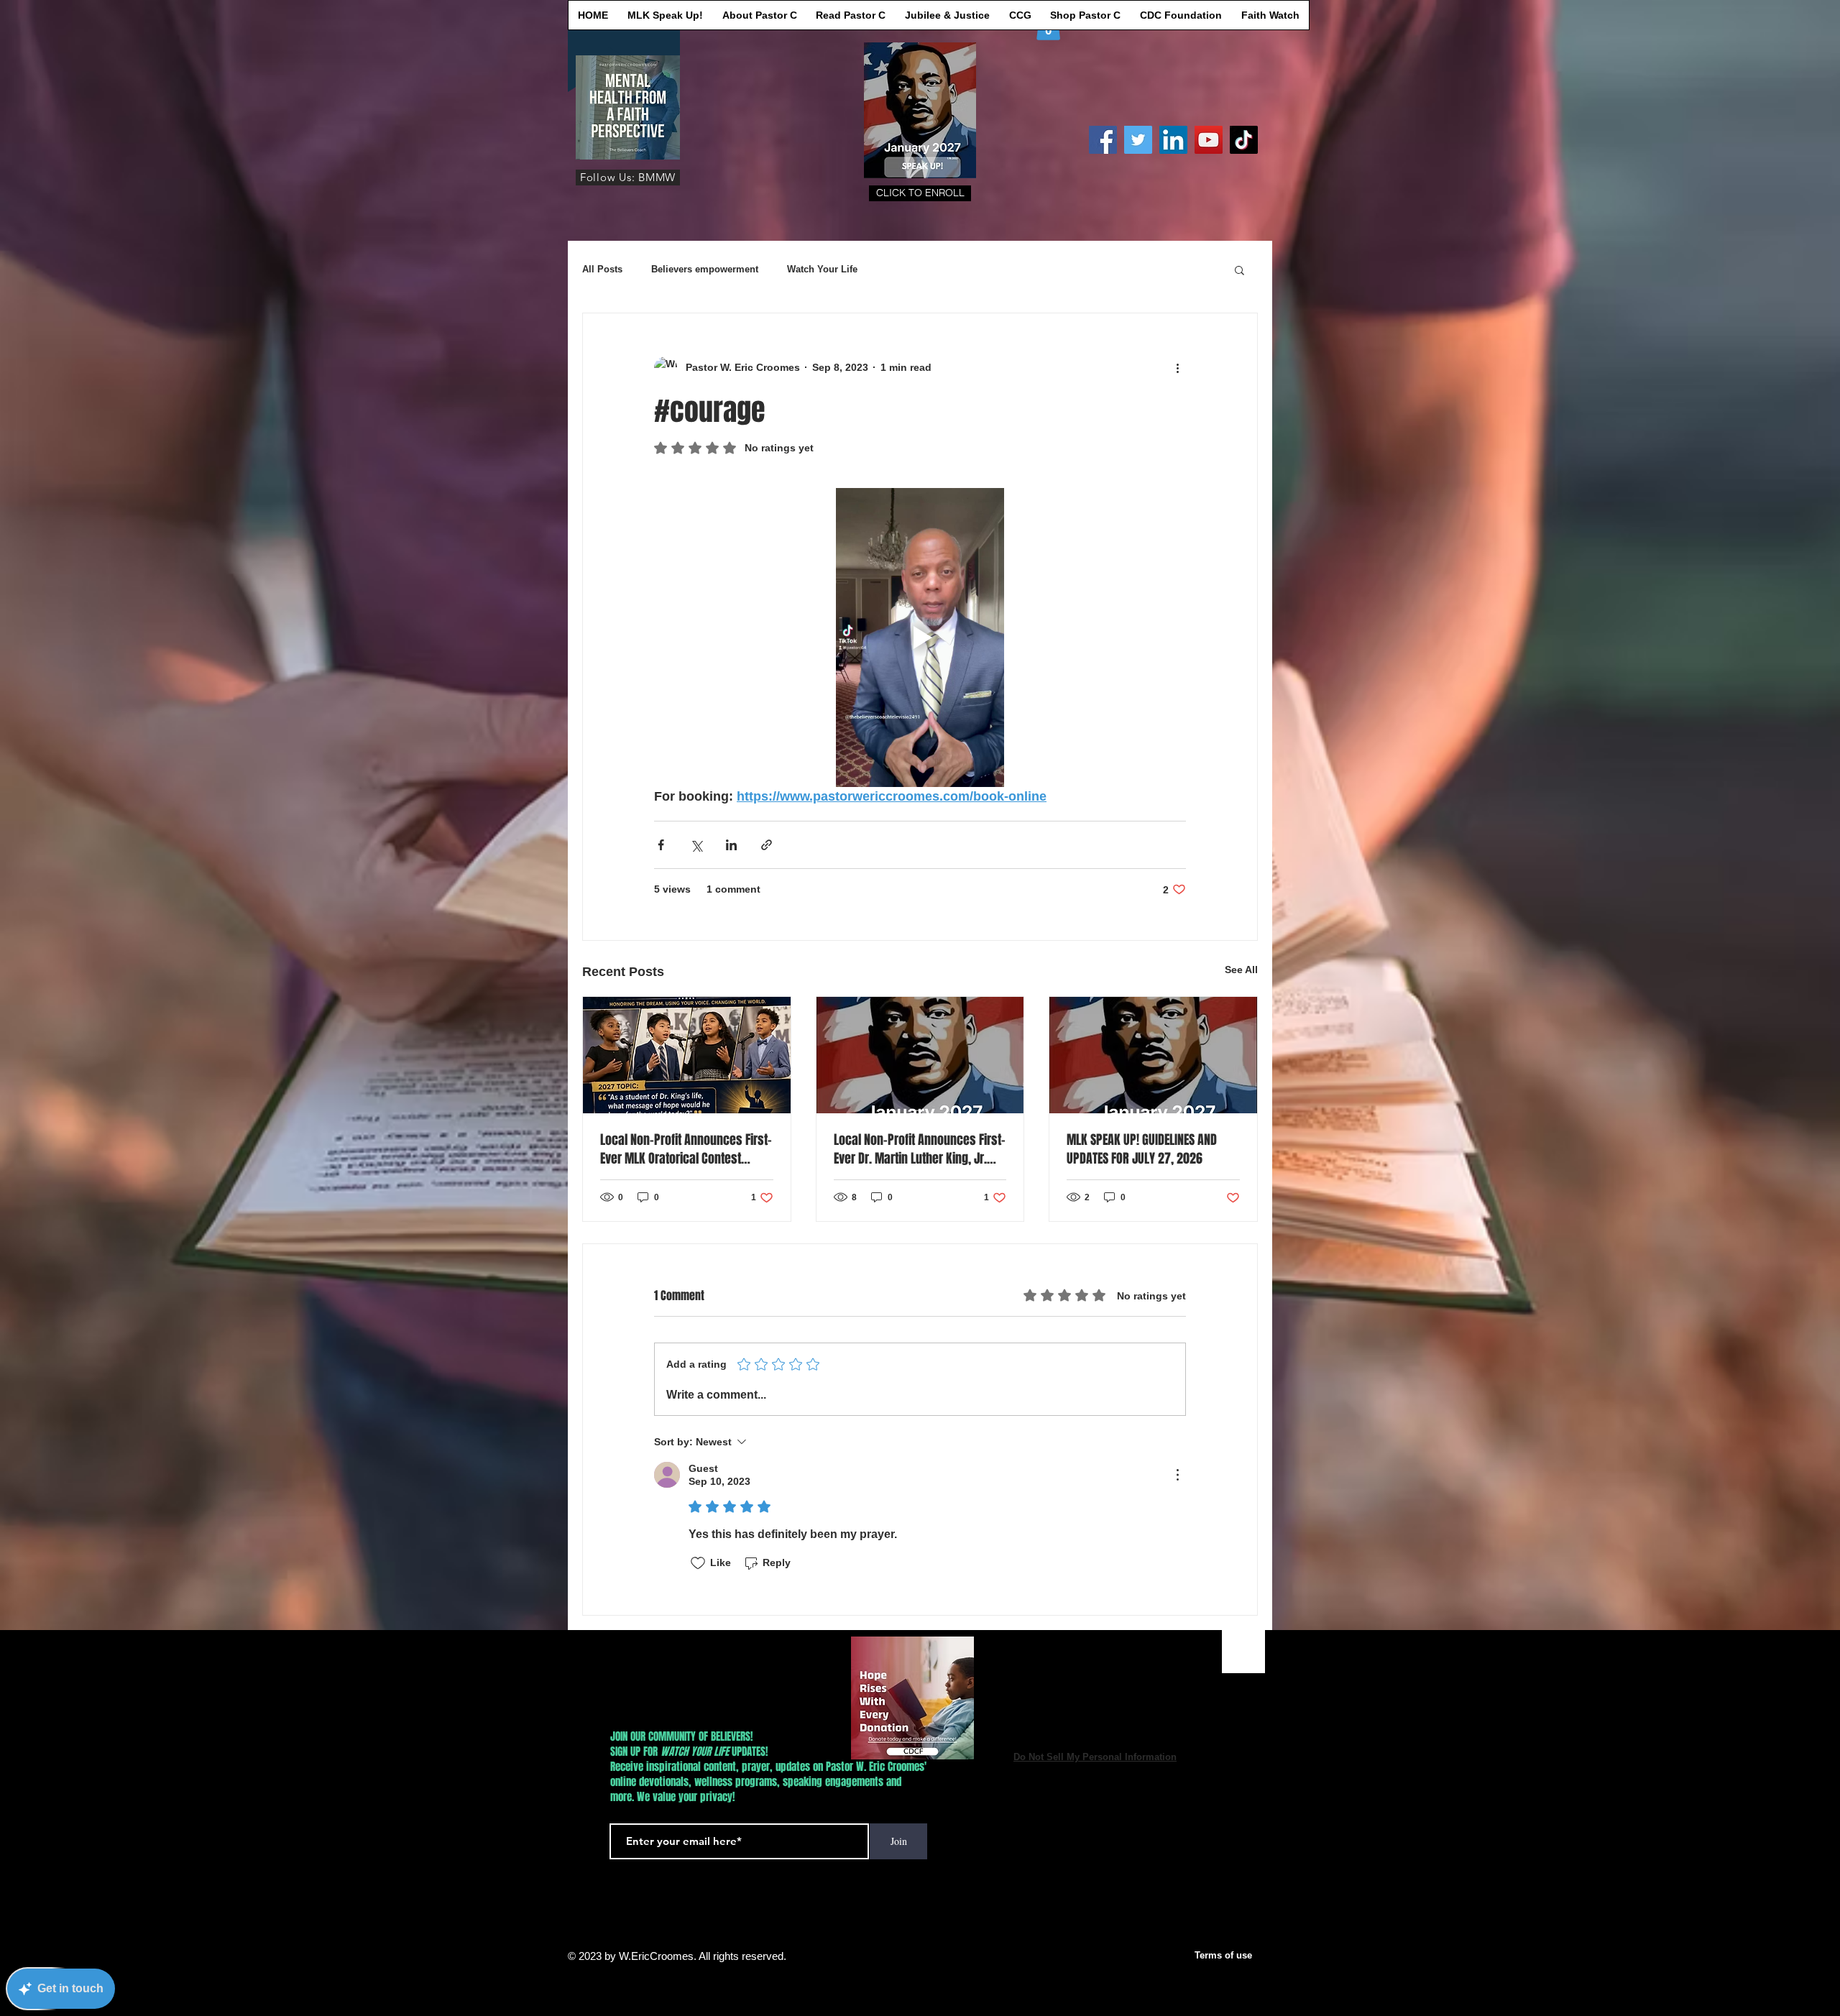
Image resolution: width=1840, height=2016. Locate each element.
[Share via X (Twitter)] (696, 845)
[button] (920, 193)
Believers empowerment (705, 269)
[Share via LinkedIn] (731, 845)
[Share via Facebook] (661, 845)
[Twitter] (1138, 140)
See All (1241, 970)
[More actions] (1177, 368)
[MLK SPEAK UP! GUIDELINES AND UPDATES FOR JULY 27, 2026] (1153, 1055)
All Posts (602, 269)
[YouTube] (1209, 140)
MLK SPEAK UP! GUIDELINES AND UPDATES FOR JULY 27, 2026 (1142, 1149)
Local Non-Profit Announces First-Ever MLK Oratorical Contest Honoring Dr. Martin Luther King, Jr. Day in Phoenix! (686, 1149)
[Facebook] (1103, 140)
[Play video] (920, 638)
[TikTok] (1244, 140)
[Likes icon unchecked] (698, 1563)
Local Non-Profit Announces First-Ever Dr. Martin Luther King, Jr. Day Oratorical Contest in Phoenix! (920, 1149)
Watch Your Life (822, 269)
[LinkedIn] (1173, 140)
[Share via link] (767, 845)
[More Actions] (1177, 1475)
